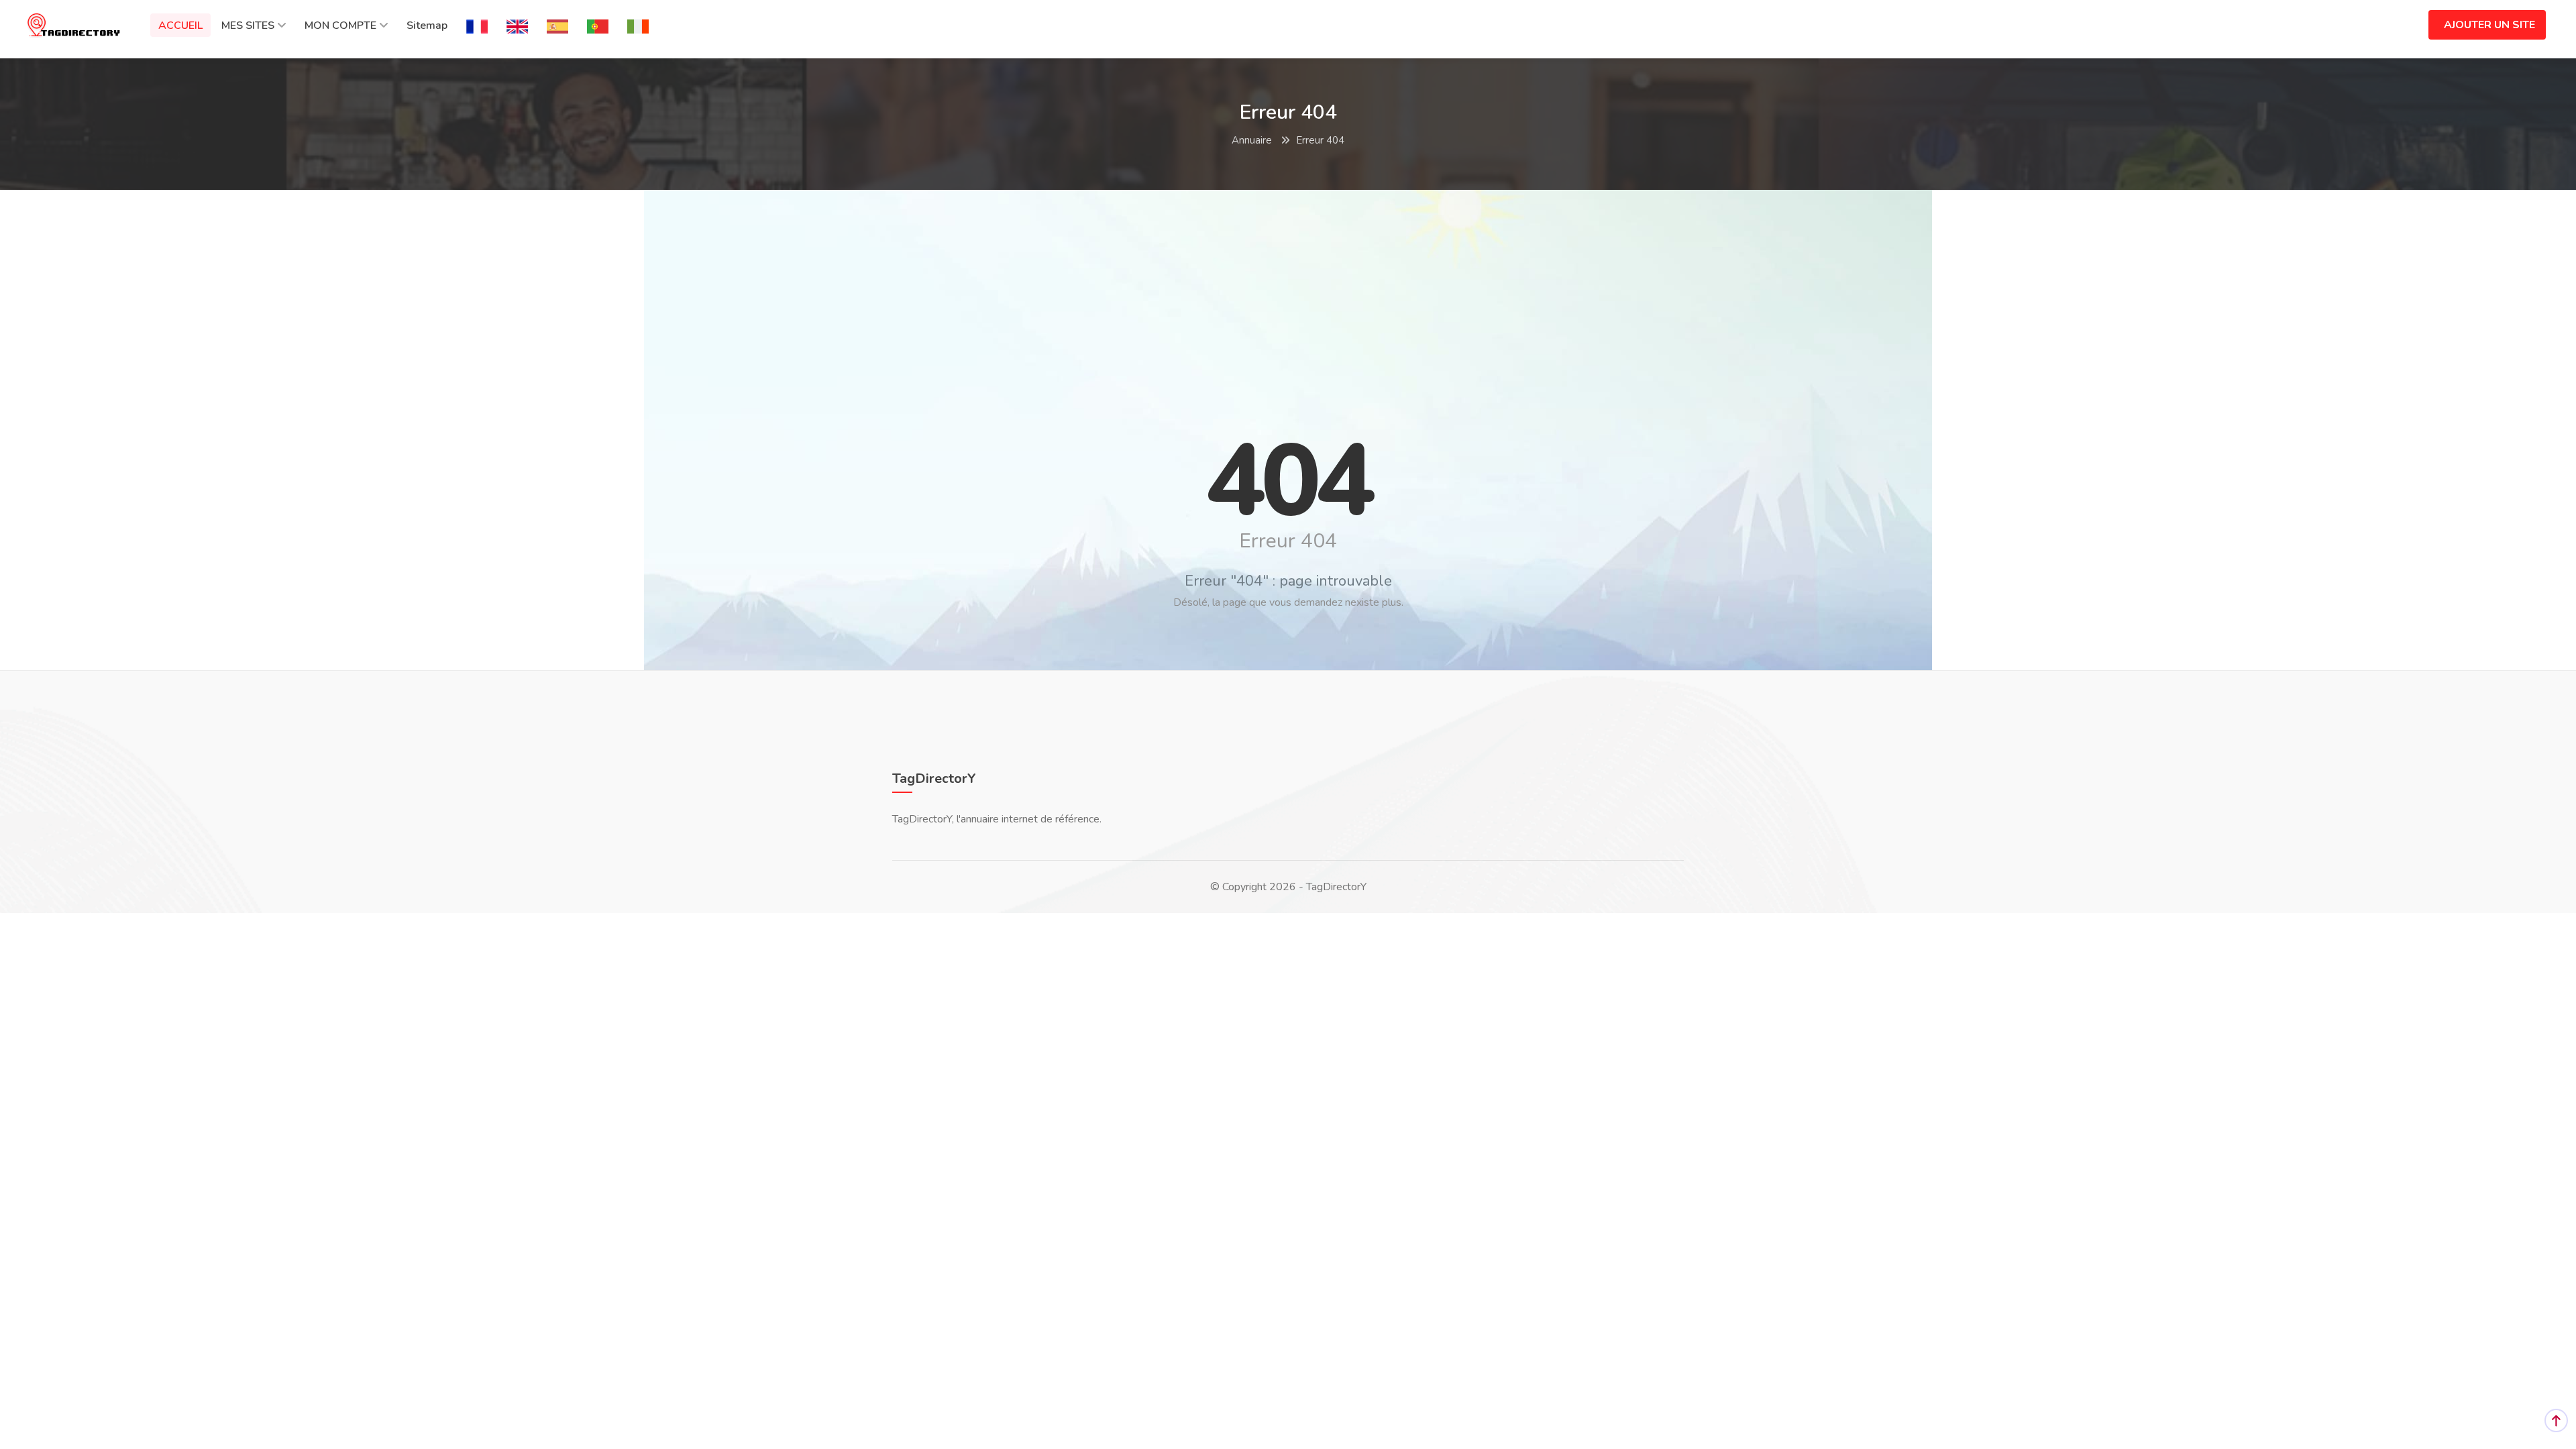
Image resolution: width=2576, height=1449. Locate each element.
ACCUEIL (180, 25)
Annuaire (1252, 140)
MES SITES (248, 25)
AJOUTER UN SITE (2489, 25)
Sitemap (427, 25)
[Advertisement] (1288, 297)
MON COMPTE (340, 25)
